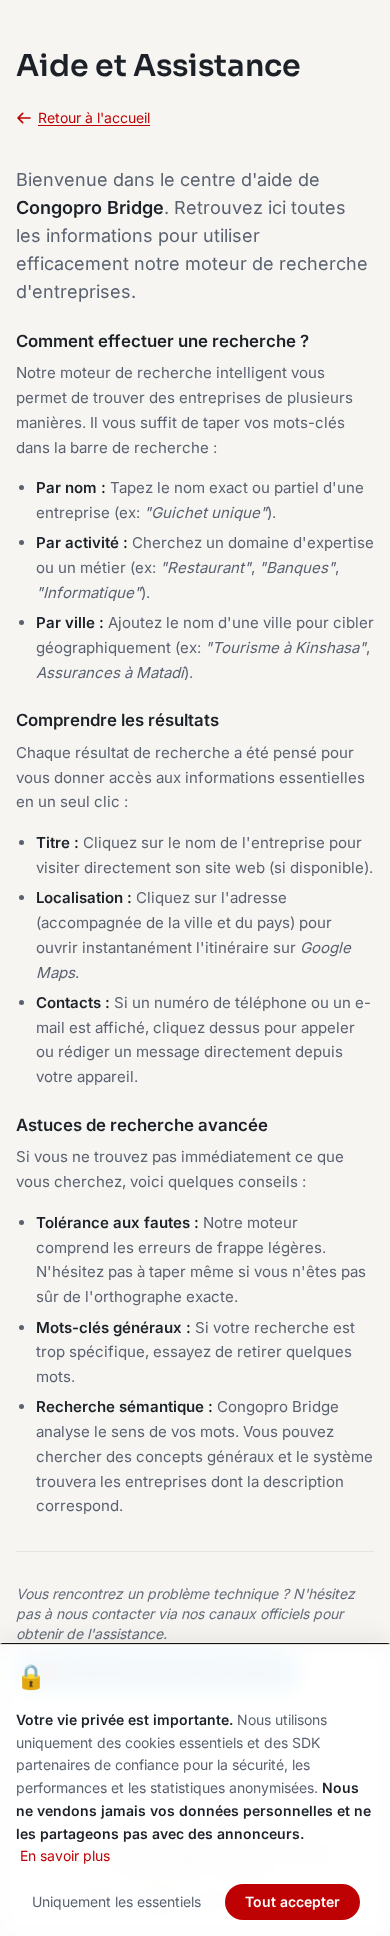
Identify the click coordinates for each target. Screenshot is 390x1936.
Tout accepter (292, 1901)
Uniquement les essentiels (116, 1901)
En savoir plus (65, 1855)
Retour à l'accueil (94, 117)
